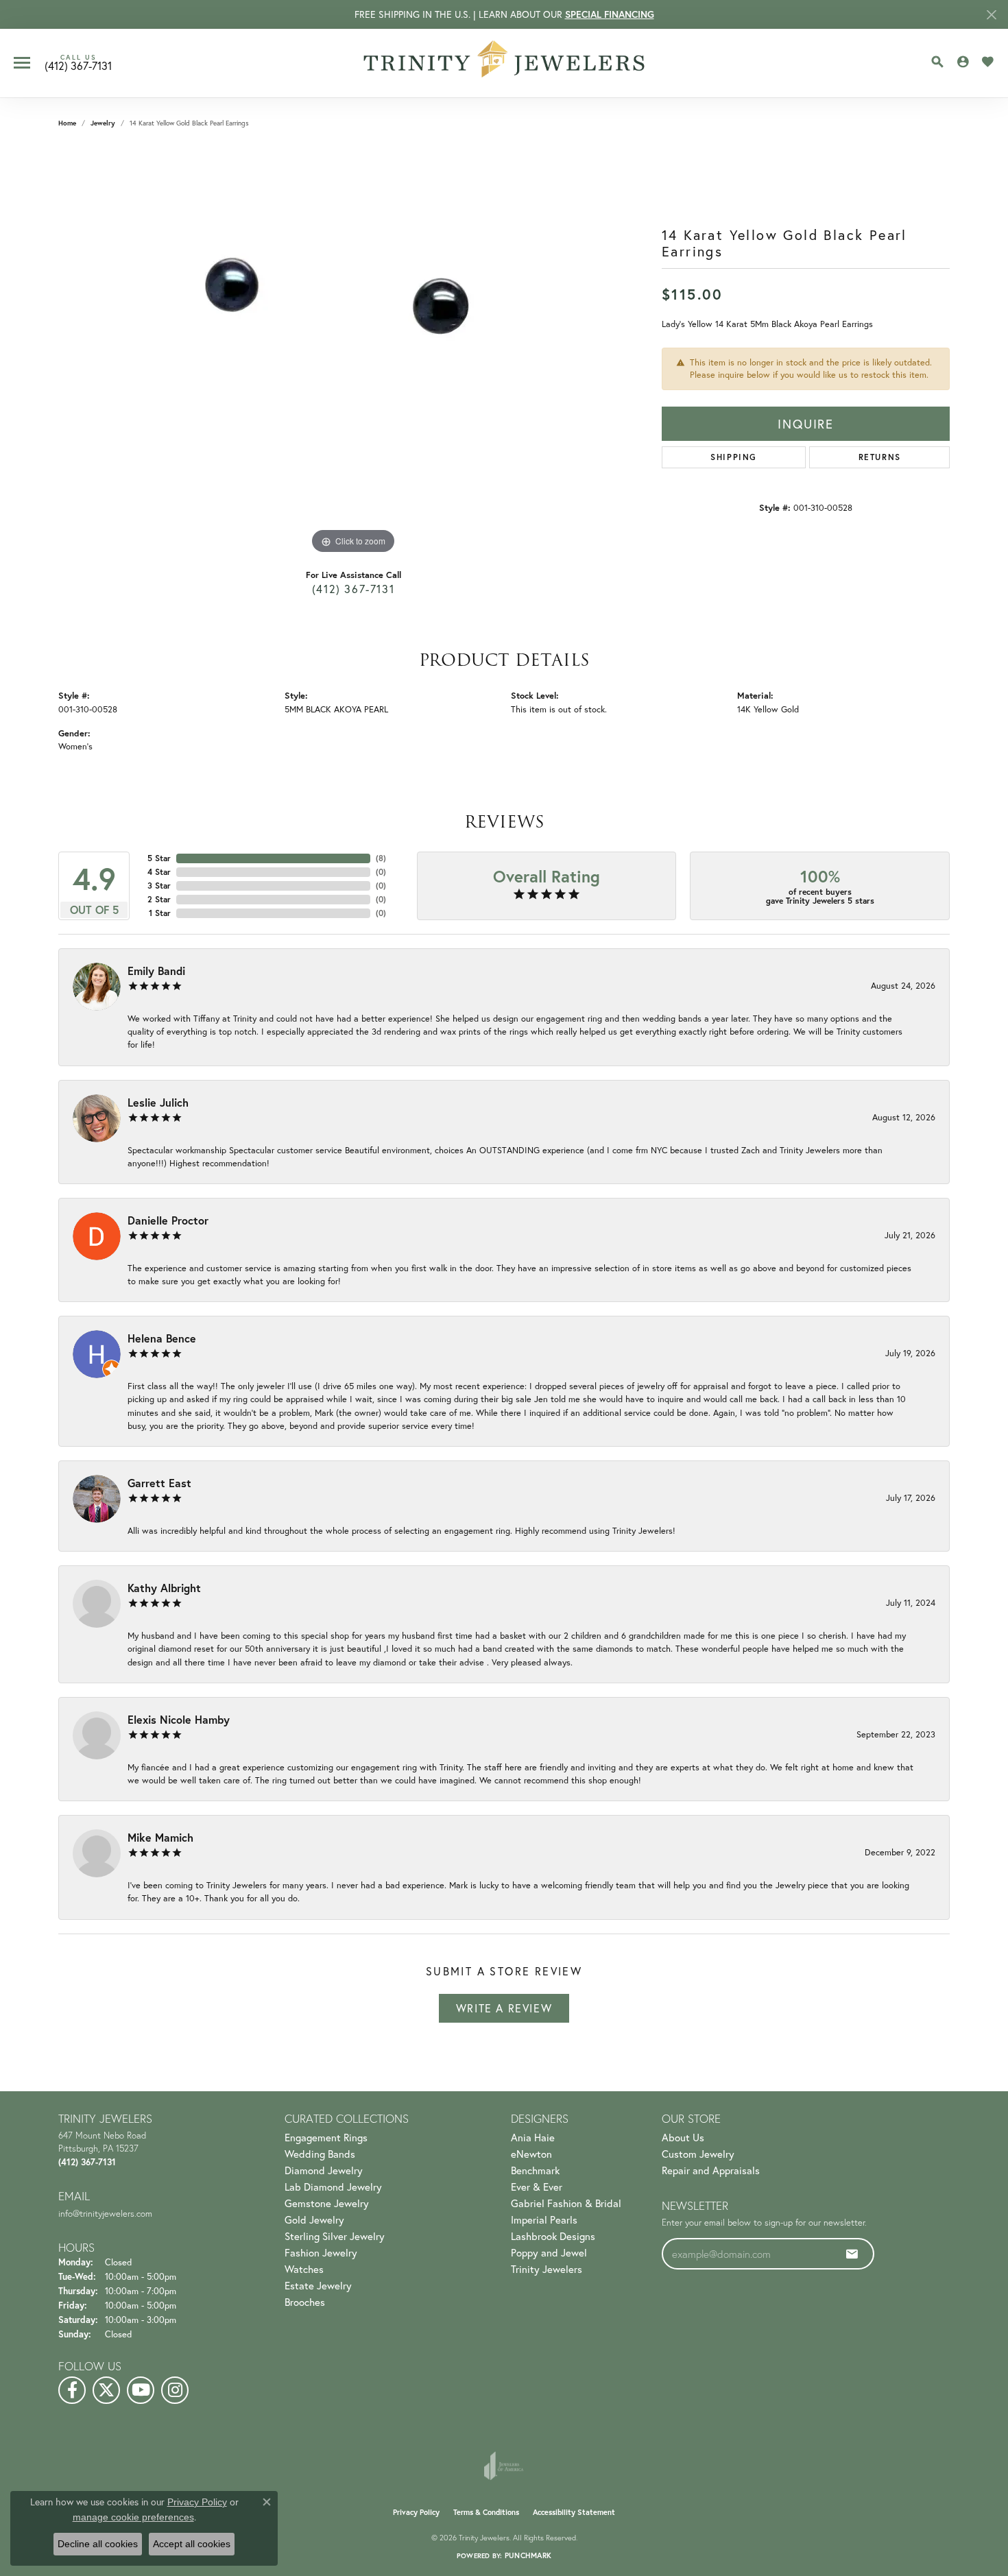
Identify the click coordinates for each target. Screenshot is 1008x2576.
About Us (683, 2137)
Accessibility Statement (574, 2512)
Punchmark (528, 2555)
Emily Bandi (156, 971)
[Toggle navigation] (22, 63)
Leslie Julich (158, 1102)
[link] (78, 63)
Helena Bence (162, 1338)
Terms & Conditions (486, 2512)
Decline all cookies (98, 2544)
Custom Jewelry (698, 2154)
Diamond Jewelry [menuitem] (324, 2170)
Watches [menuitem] (304, 2269)
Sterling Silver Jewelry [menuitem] (335, 2236)
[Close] (991, 15)
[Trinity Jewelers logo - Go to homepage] (504, 63)
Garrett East (159, 1483)
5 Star (159, 858)
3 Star (159, 886)
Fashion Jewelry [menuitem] (321, 2252)
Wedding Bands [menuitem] (320, 2154)
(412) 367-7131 (353, 589)
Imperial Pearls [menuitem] (544, 2219)
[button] (937, 62)
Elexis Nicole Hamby (179, 1719)
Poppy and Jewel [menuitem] (549, 2252)
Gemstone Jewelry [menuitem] (327, 2203)
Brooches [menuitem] (305, 2302)
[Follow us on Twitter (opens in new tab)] (106, 2390)
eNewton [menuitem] (531, 2154)
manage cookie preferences (133, 2517)
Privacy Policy (416, 2512)
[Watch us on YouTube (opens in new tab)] (141, 2390)
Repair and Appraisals (711, 2170)
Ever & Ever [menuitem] (537, 2187)
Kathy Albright (164, 1588)
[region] (353, 352)
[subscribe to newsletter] (852, 2254)
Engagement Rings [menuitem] (326, 2137)
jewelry (103, 123)
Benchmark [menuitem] (535, 2170)
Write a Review (504, 2008)
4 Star (159, 872)
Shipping (734, 457)
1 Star (160, 913)
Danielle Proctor (168, 1220)
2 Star (159, 899)
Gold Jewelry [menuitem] (314, 2219)
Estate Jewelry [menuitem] (318, 2285)
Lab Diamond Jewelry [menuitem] (333, 2187)
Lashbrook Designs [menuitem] (553, 2236)
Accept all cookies (192, 2544)
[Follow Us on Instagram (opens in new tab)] (175, 2390)
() (381, 858)
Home (67, 123)
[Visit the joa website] (504, 2466)
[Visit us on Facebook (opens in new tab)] (72, 2390)
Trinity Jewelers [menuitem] (547, 2269)
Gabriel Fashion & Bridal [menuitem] (566, 2203)
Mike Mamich (160, 1837)
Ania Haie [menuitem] (533, 2137)
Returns (880, 457)
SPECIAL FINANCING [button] (610, 14)
